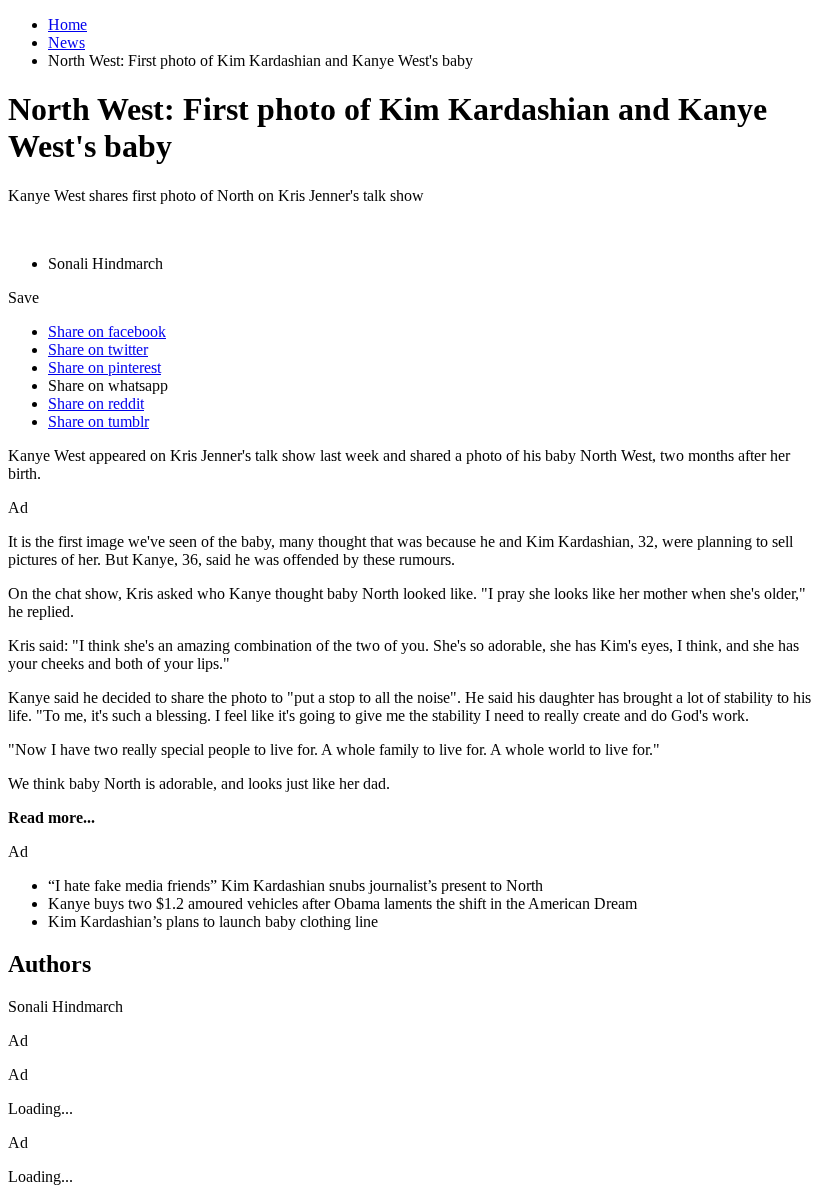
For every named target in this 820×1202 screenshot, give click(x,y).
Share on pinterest (104, 367)
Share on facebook (107, 331)
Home (67, 24)
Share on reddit (96, 403)
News (66, 42)
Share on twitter (98, 349)
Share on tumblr (98, 421)
